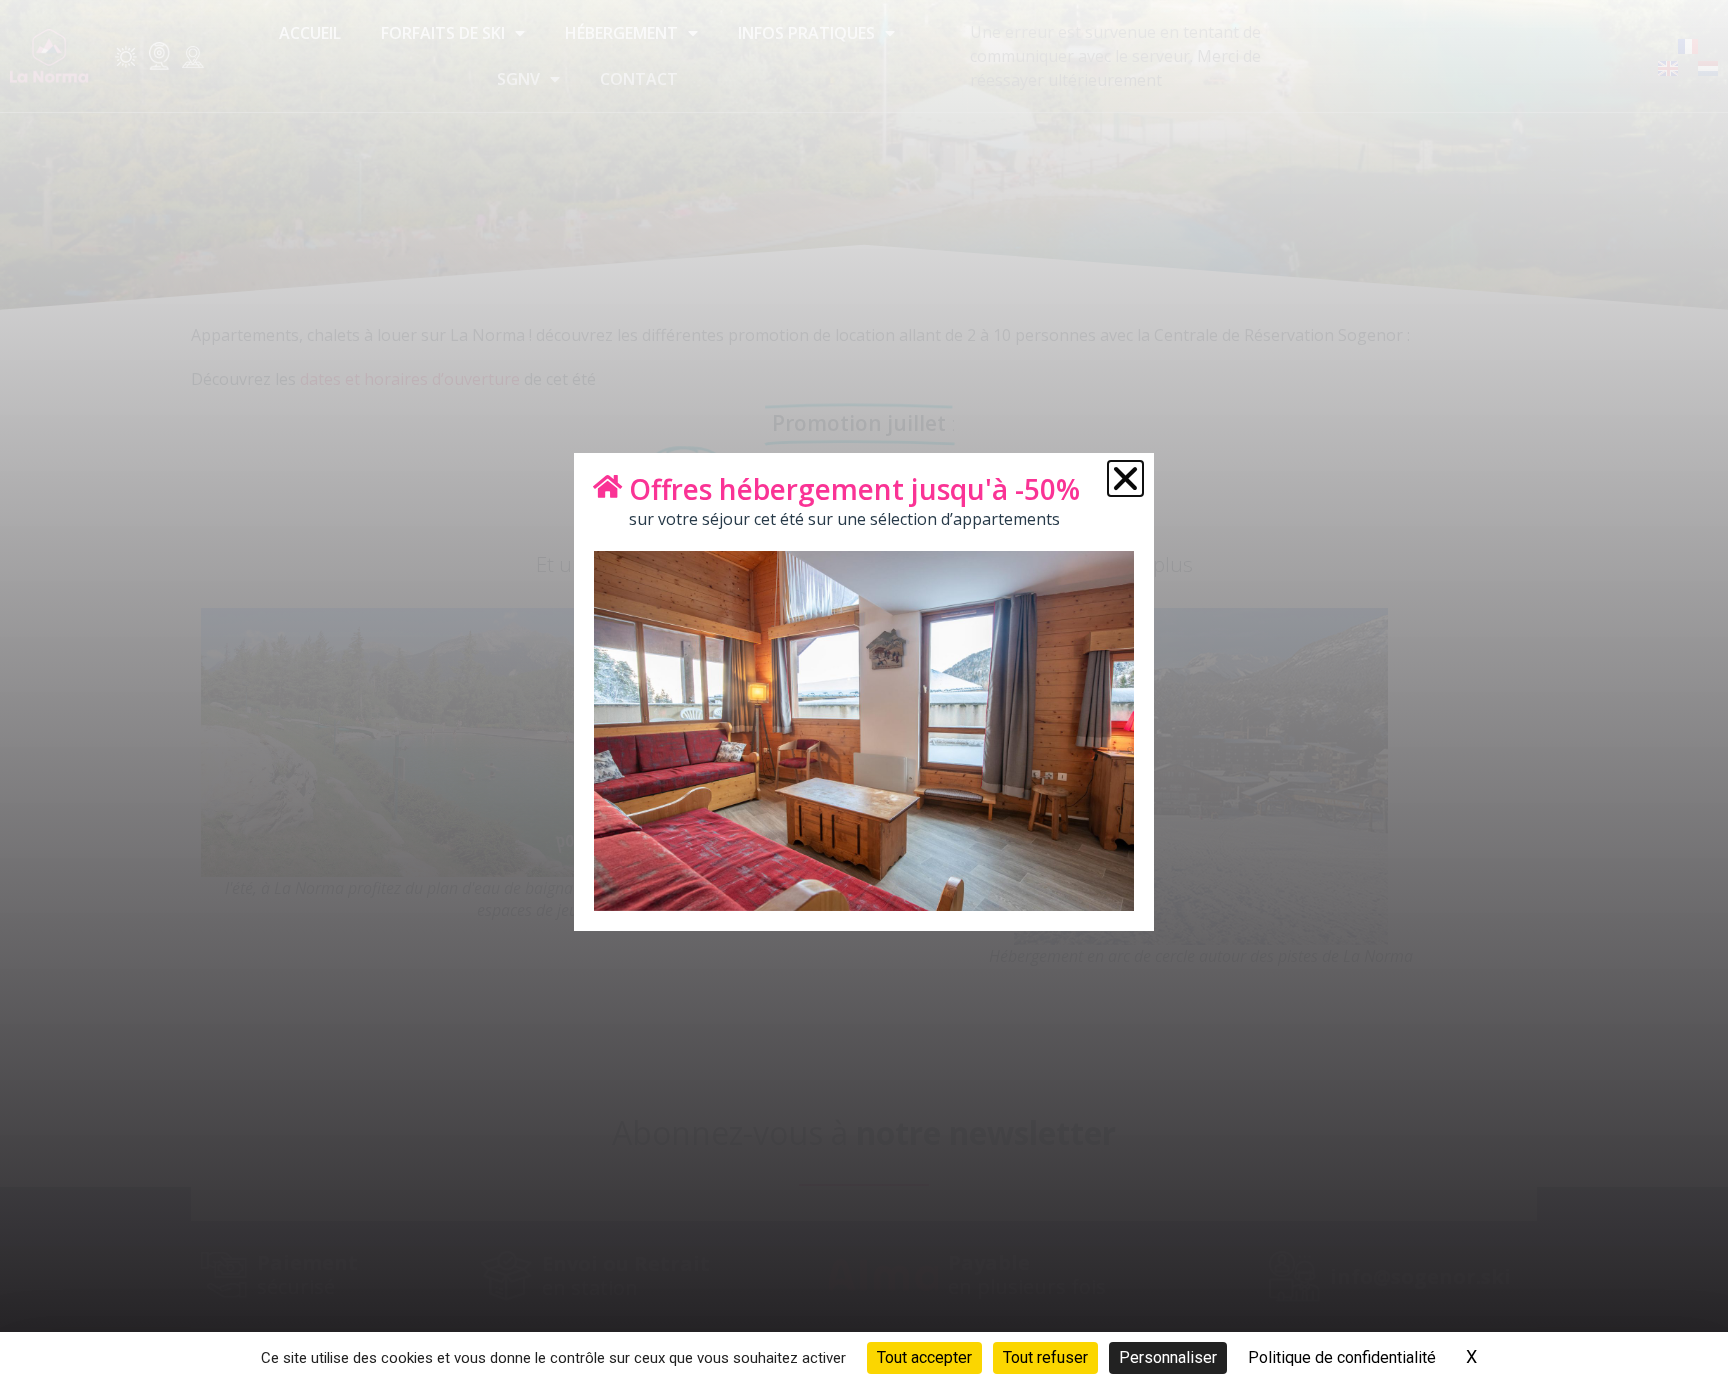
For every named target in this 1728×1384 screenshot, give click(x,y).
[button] (1125, 478)
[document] (864, 692)
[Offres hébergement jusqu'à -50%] (607, 486)
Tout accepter (924, 1357)
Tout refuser (1045, 1357)
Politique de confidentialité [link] (1342, 1357)
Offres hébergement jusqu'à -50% (854, 489)
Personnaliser (1168, 1357)
